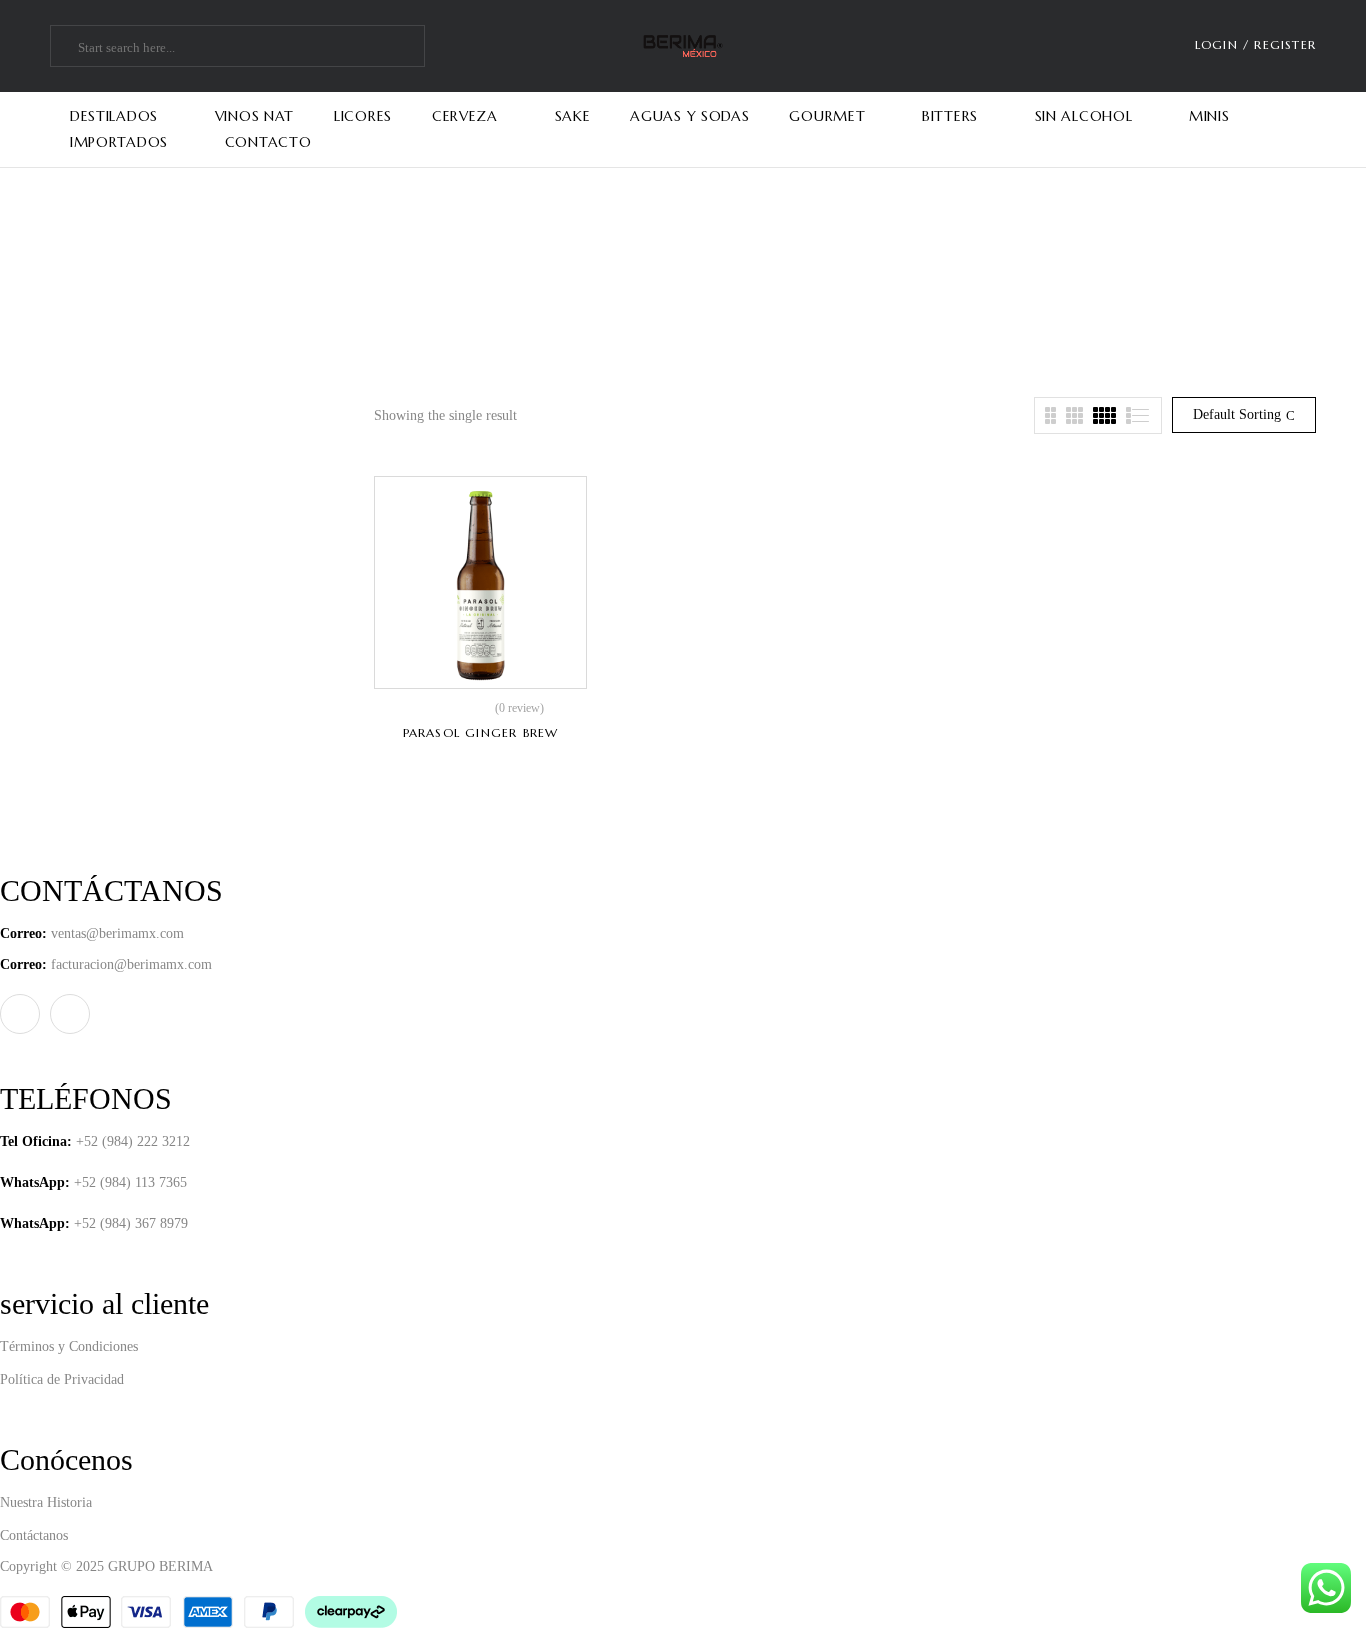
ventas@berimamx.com (117, 933)
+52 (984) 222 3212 (133, 1141)
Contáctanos (34, 1535)
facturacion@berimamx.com (131, 964)
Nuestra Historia (46, 1502)
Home (635, 280)
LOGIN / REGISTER (1255, 44)
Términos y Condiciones (69, 1346)
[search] (67, 48)
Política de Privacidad (62, 1379)
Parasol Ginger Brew (481, 732)
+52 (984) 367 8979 (131, 1223)
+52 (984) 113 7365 (130, 1182)
